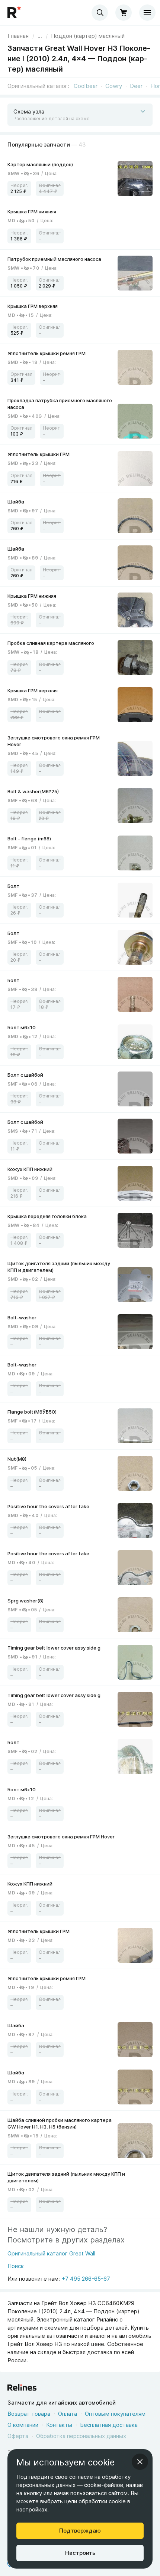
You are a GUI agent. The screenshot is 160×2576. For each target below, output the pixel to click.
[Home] (15, 13)
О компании (23, 2425)
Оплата (68, 2414)
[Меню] (147, 13)
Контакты (59, 2425)
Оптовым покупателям (115, 2414)
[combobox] (100, 13)
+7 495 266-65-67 (86, 2279)
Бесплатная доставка (109, 2425)
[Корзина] (124, 13)
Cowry (114, 86)
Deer (136, 86)
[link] (88, 36)
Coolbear (86, 86)
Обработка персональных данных (81, 2436)
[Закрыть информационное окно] (140, 2462)
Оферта (18, 2436)
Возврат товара (29, 2414)
